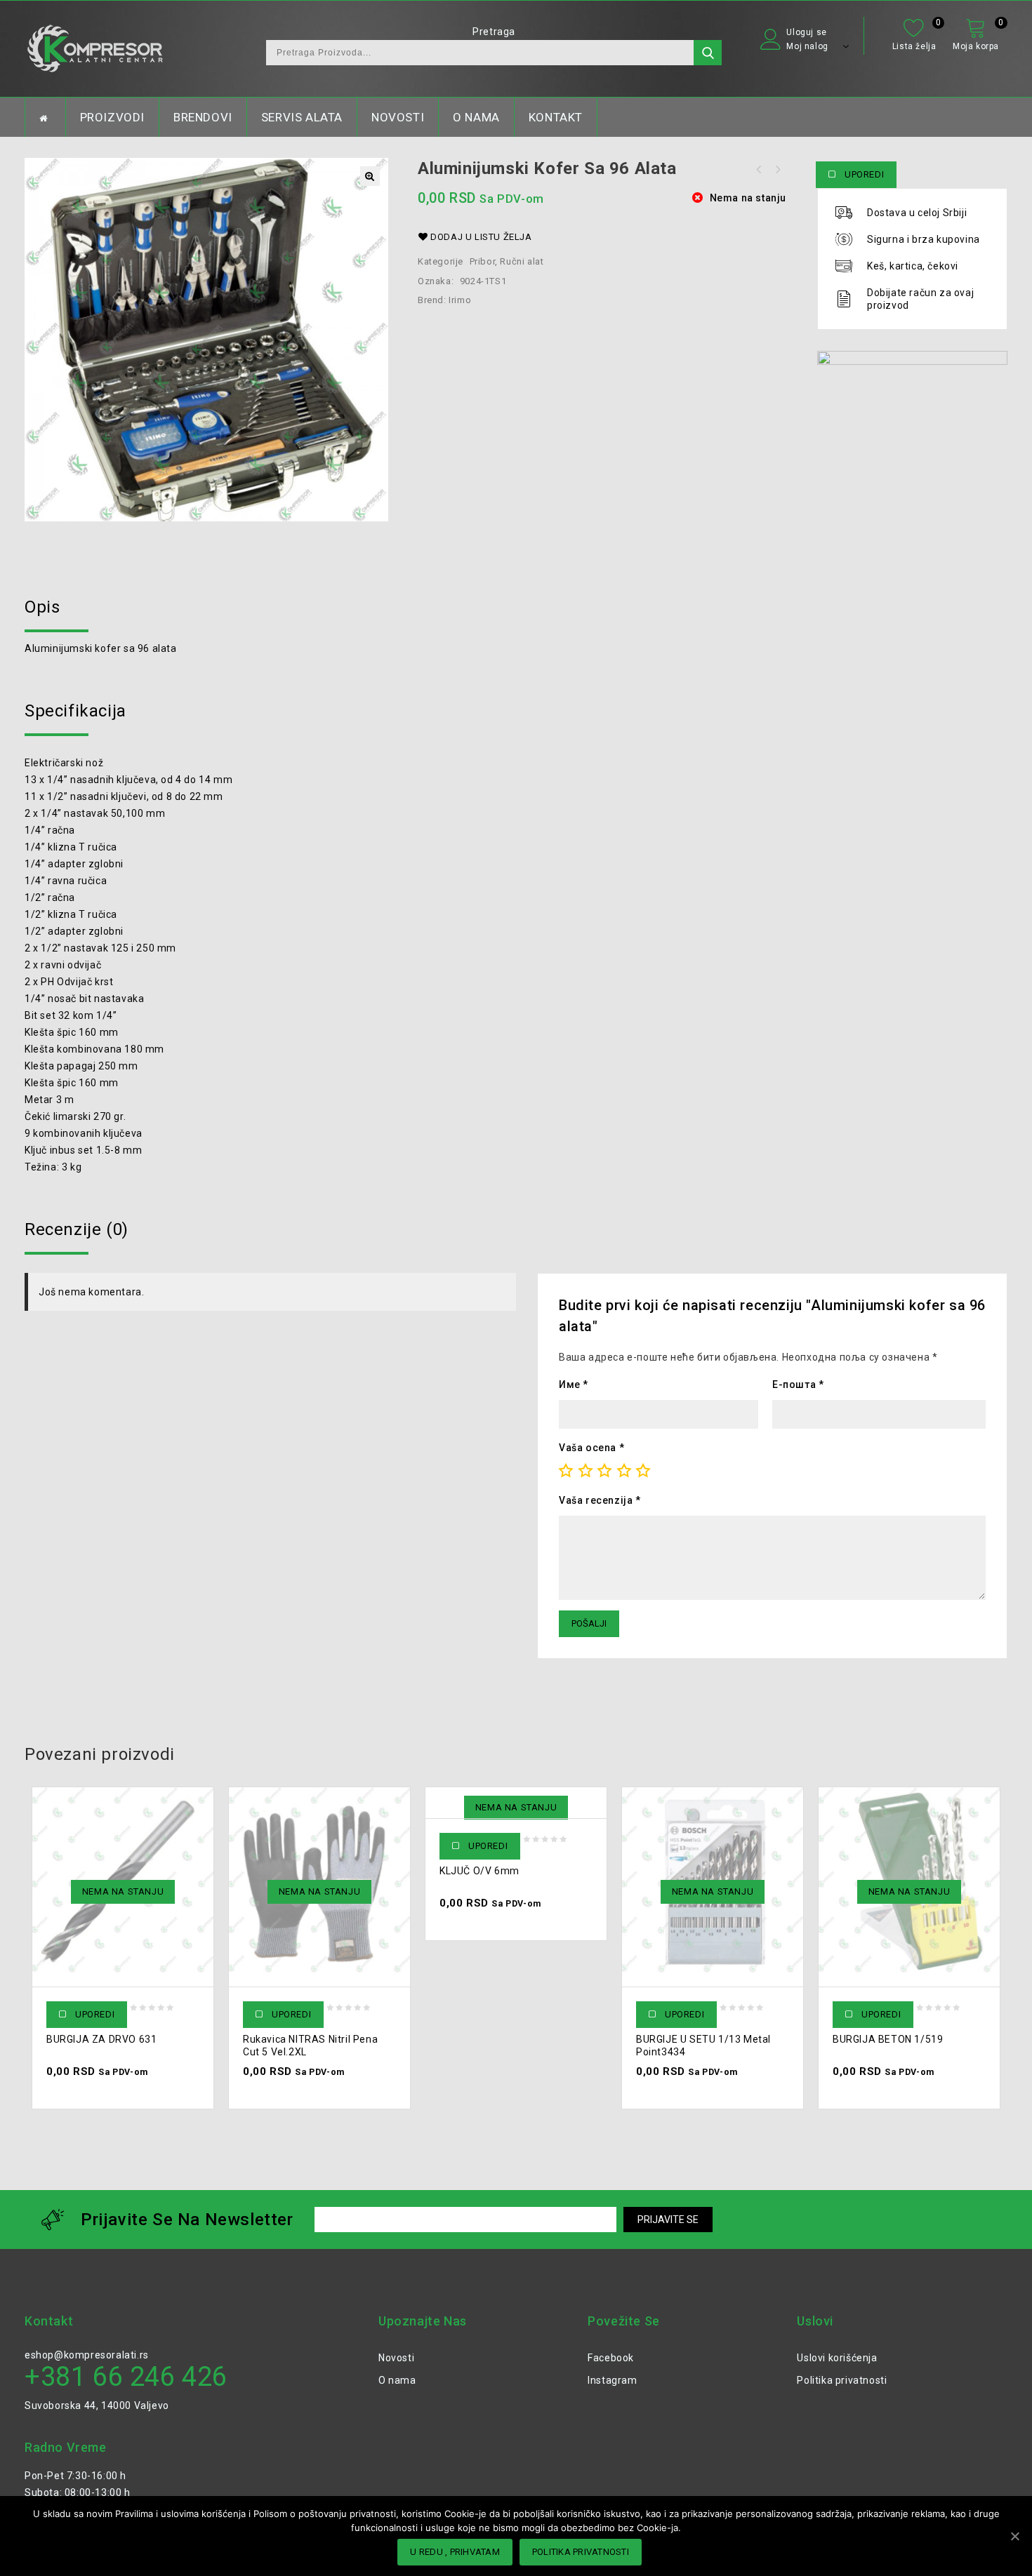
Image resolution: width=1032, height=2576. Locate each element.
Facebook (611, 2358)
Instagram (612, 2380)
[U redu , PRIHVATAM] (1014, 2536)
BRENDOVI (203, 117)
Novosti (396, 2358)
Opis (42, 607)
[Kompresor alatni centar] (95, 49)
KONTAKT (556, 117)
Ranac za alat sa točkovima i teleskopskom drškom (777, 170)
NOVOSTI (398, 117)
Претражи (708, 53)
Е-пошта (798, 1384)
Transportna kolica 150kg (759, 170)
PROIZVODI (112, 117)
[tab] (516, 607)
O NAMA (476, 117)
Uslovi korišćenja (837, 2358)
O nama (397, 2380)
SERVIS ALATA (302, 117)
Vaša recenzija (600, 1500)
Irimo (460, 300)
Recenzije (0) (77, 1229)
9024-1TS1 (483, 281)
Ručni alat (522, 261)
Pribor (483, 261)
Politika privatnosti (842, 2380)
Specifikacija (75, 711)
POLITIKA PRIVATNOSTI (581, 2552)
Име (574, 1384)
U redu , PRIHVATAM (455, 2552)
